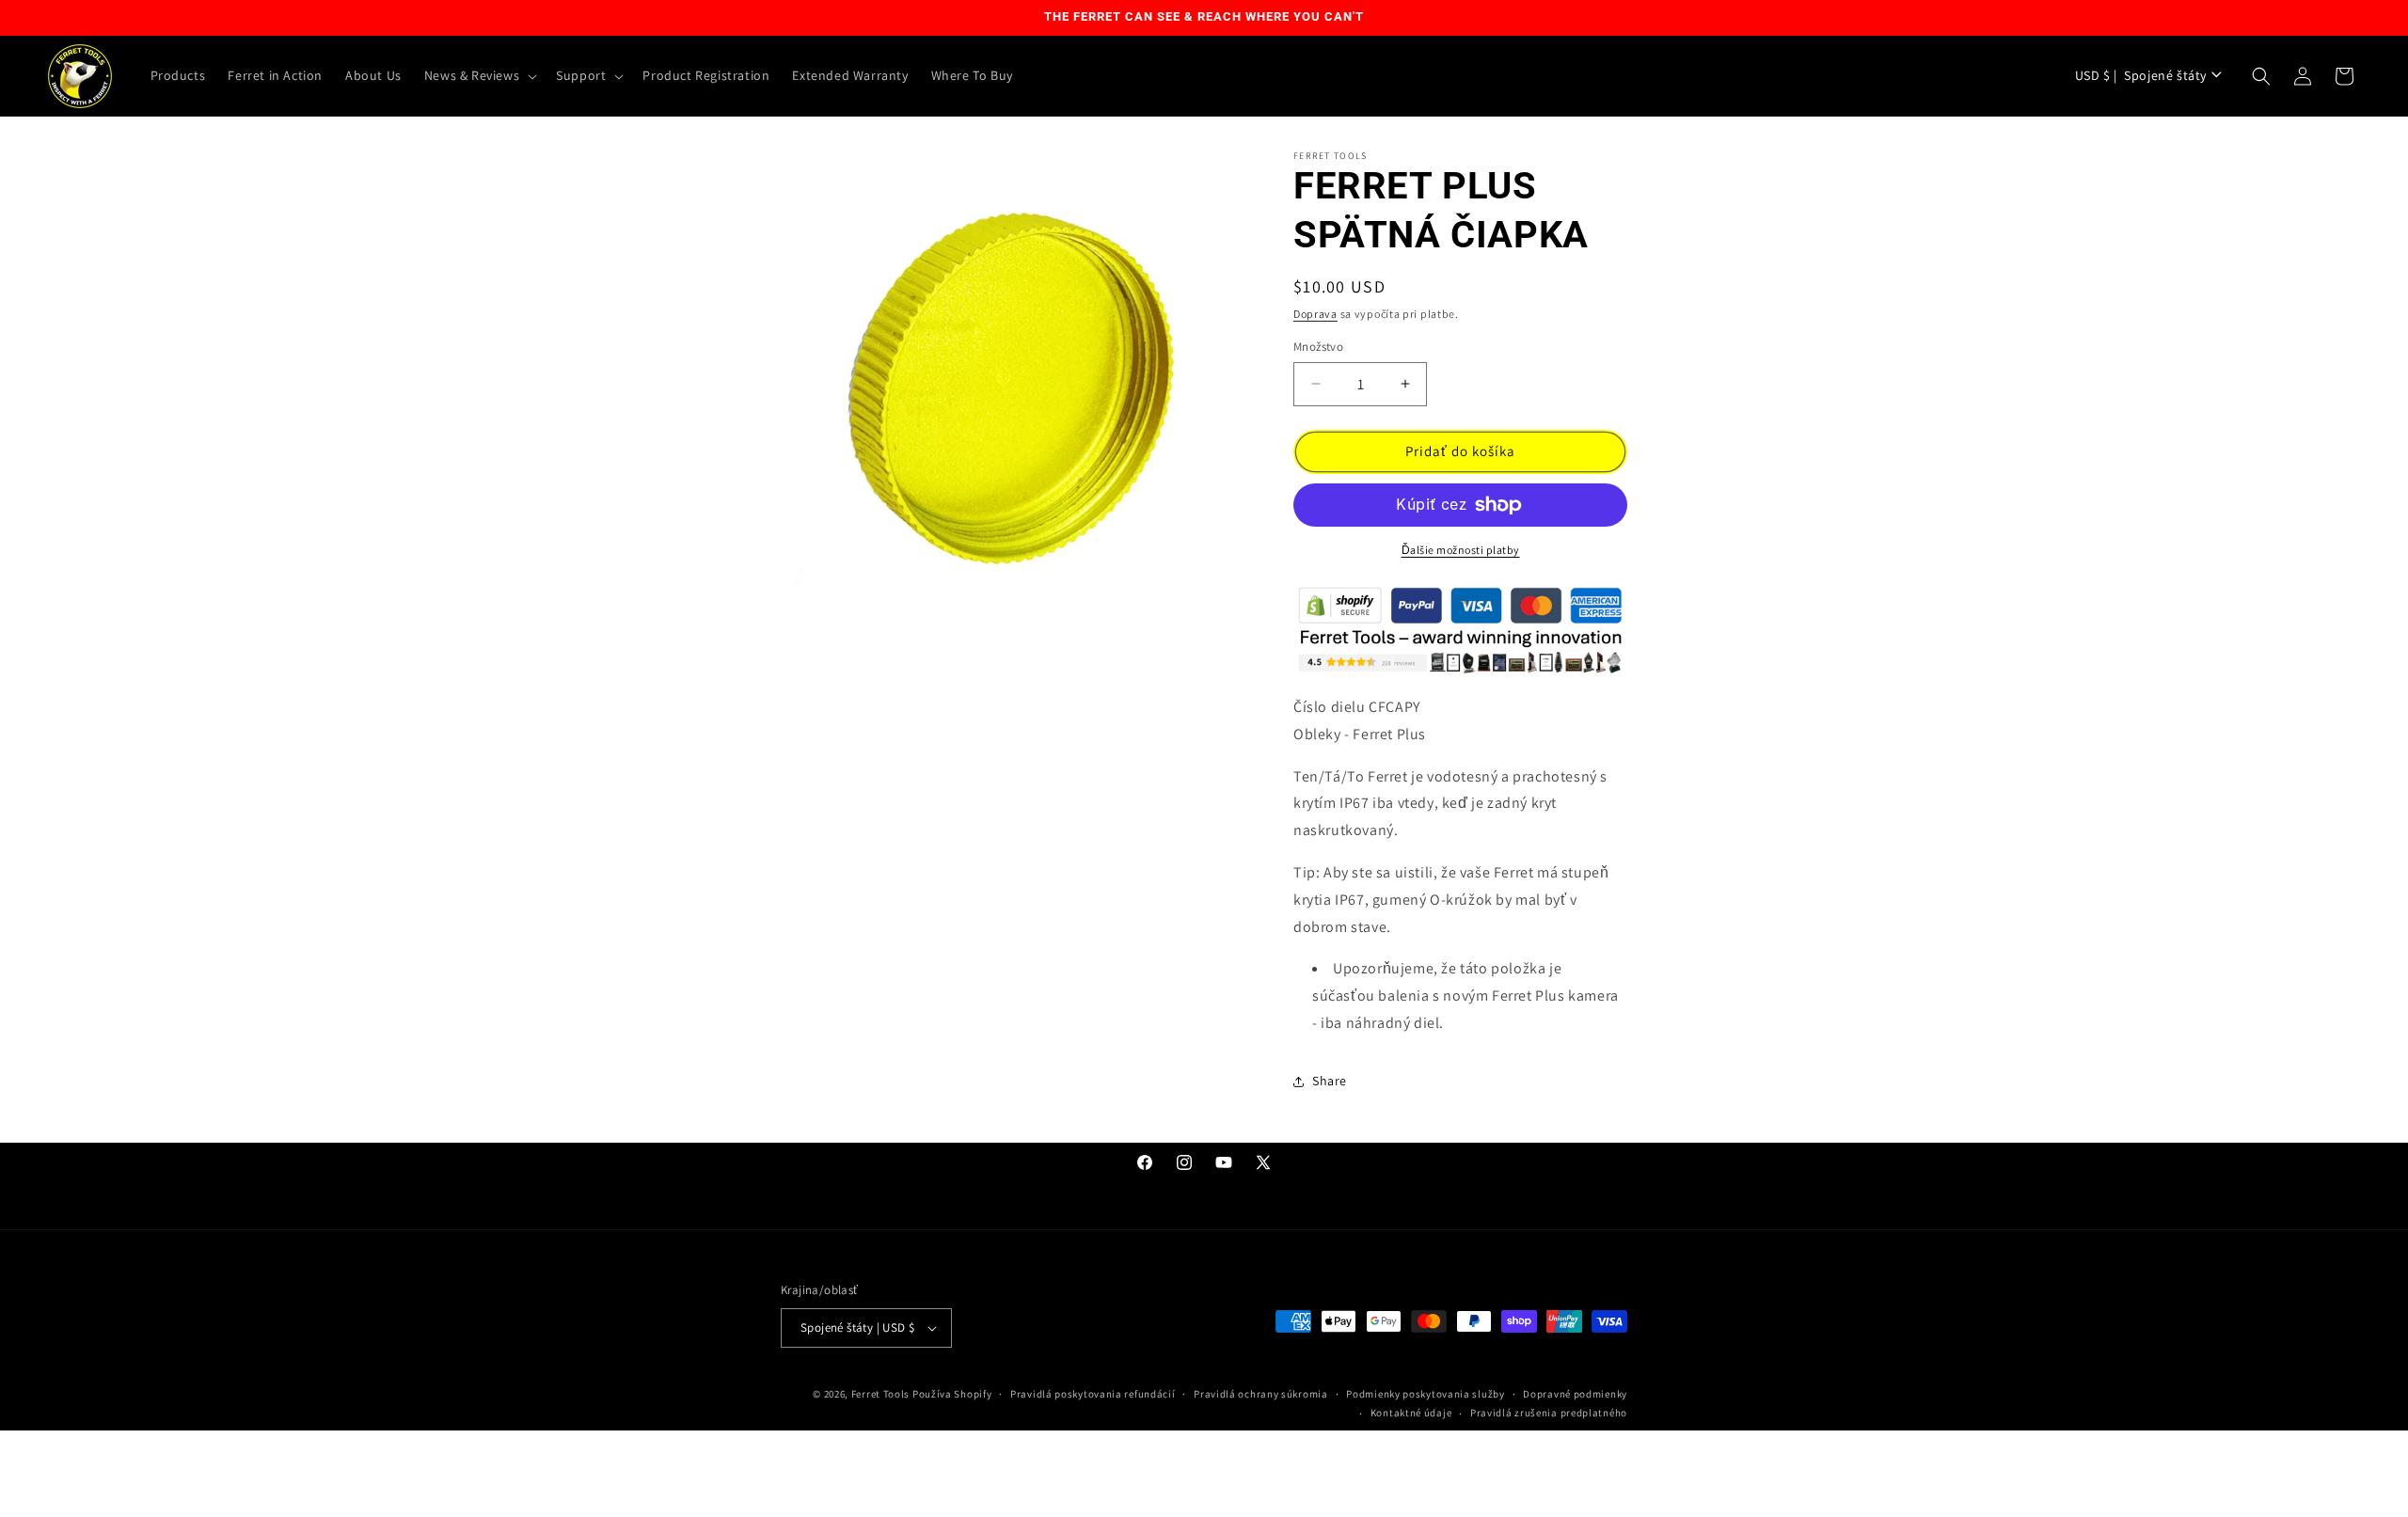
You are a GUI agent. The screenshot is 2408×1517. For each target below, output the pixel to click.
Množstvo (1318, 347)
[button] (479, 75)
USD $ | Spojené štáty (2141, 75)
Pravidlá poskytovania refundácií (1093, 1394)
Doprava (1315, 314)
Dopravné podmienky (1575, 1394)
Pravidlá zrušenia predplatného (1549, 1413)
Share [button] (1330, 1081)
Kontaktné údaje (1411, 1413)
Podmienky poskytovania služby (1425, 1394)
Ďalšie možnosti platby (1461, 550)
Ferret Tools (880, 1394)
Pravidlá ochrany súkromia (1261, 1394)
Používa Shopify (952, 1394)
